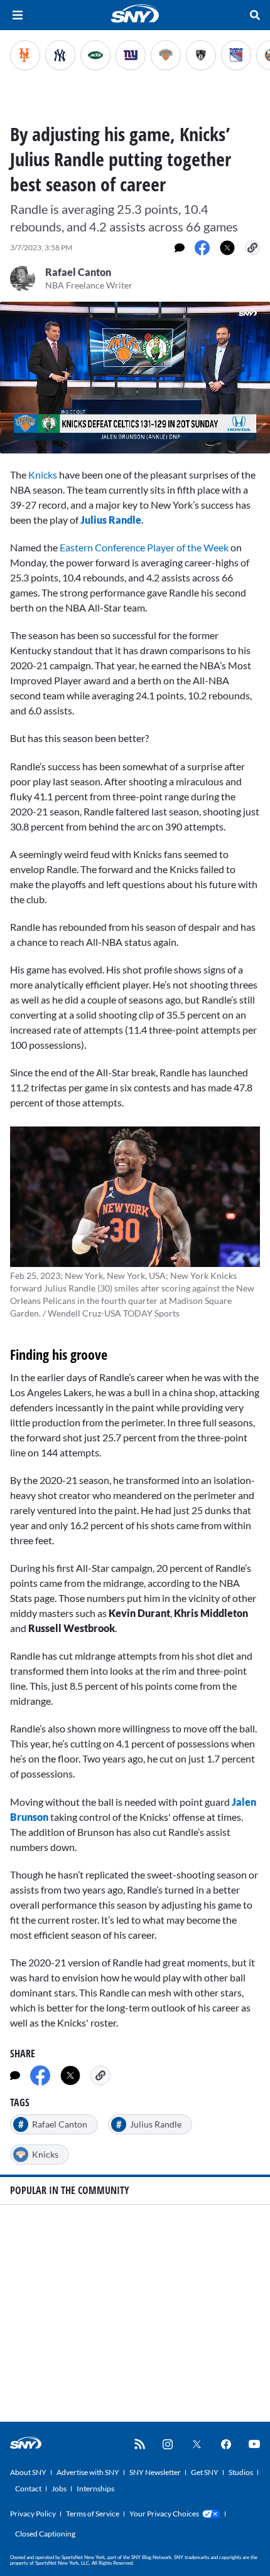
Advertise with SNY (88, 2472)
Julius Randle (111, 520)
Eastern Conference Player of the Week (144, 547)
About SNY (28, 2472)
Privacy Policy (33, 2514)
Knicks (43, 474)
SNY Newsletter (155, 2472)
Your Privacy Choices (164, 2514)
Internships (95, 2489)
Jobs (59, 2489)
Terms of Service (93, 2514)
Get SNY (205, 2472)
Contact (28, 2489)
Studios (241, 2472)
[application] (135, 378)
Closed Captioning (45, 2534)
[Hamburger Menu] (18, 15)
